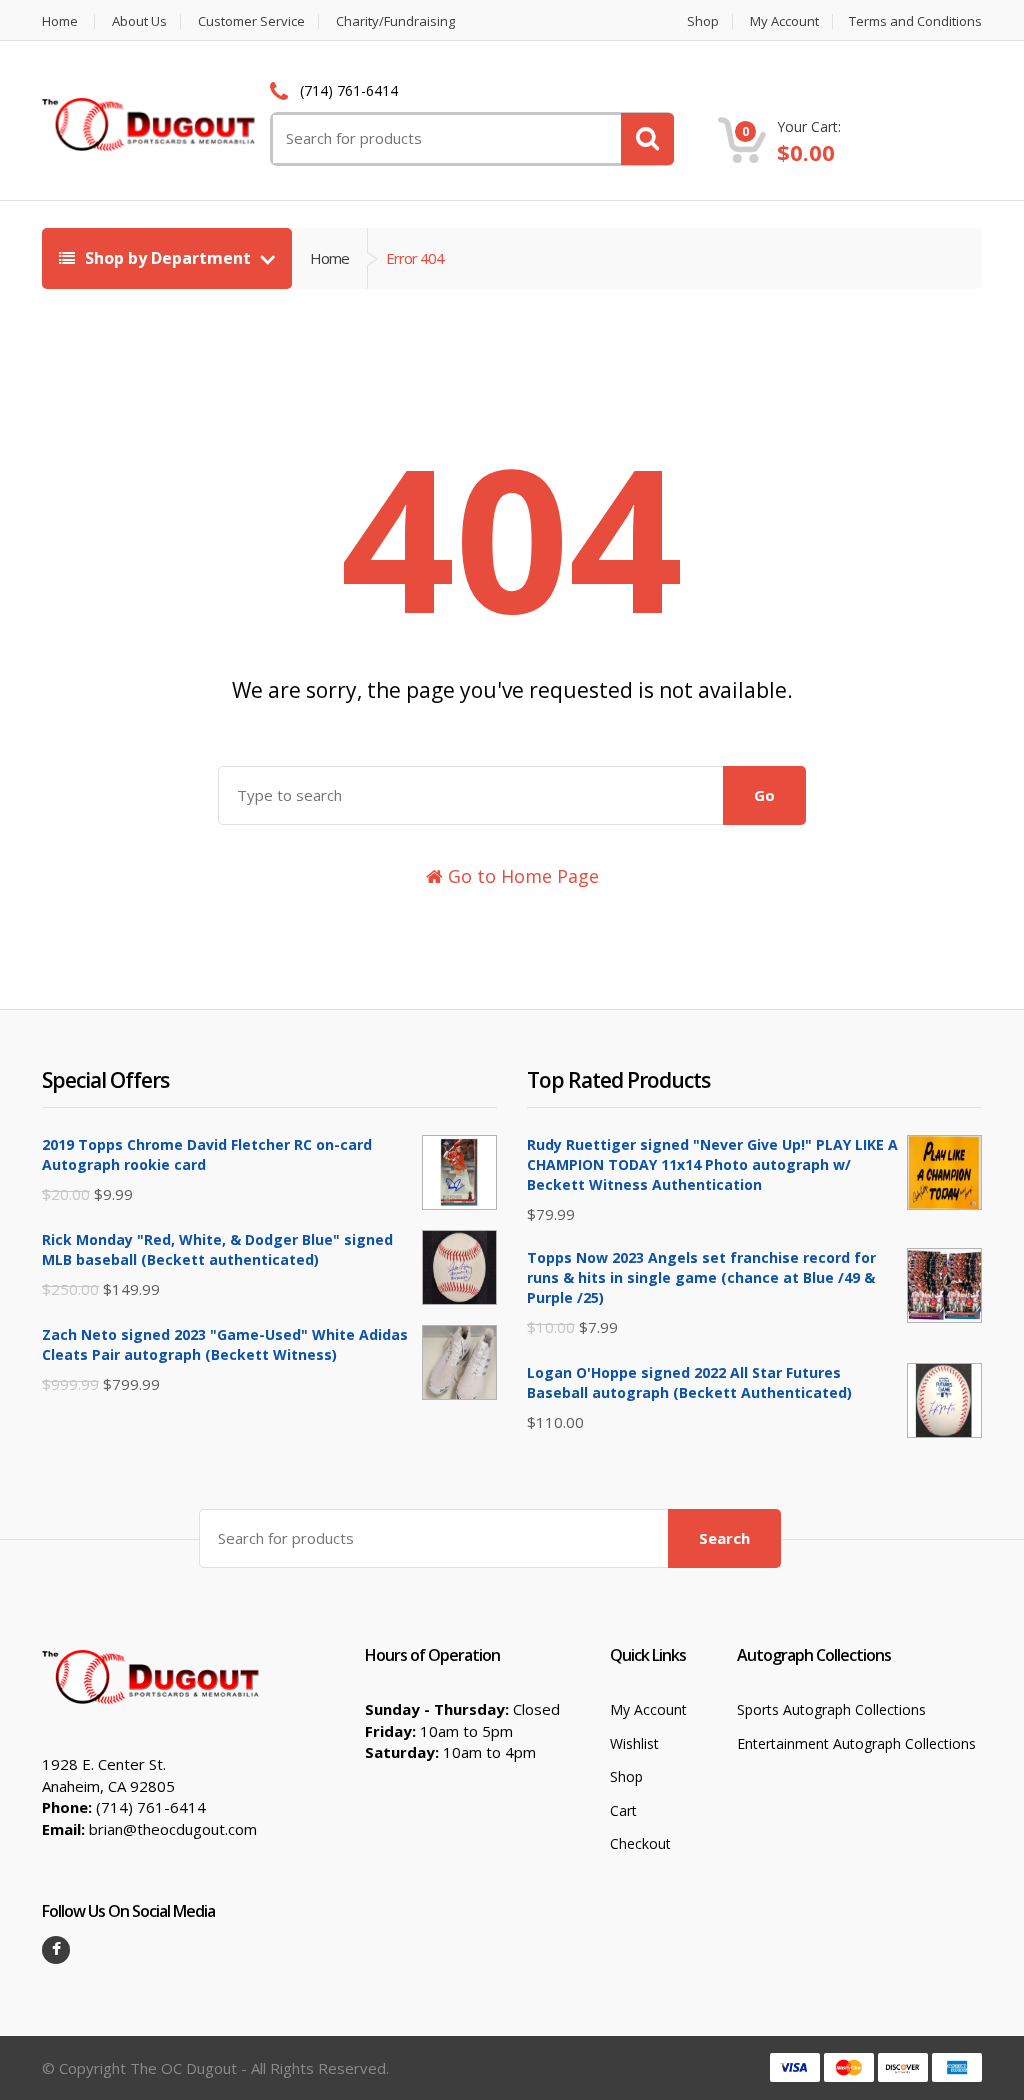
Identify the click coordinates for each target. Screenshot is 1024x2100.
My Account (784, 21)
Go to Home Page (521, 876)
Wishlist (634, 1743)
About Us (139, 21)
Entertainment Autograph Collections (856, 1743)
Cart (623, 1810)
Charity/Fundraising (395, 21)
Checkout (640, 1843)
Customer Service (251, 21)
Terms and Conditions (915, 21)
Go (764, 795)
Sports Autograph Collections (831, 1709)
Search (724, 1538)
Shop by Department (168, 258)
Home (60, 21)
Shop (703, 21)
